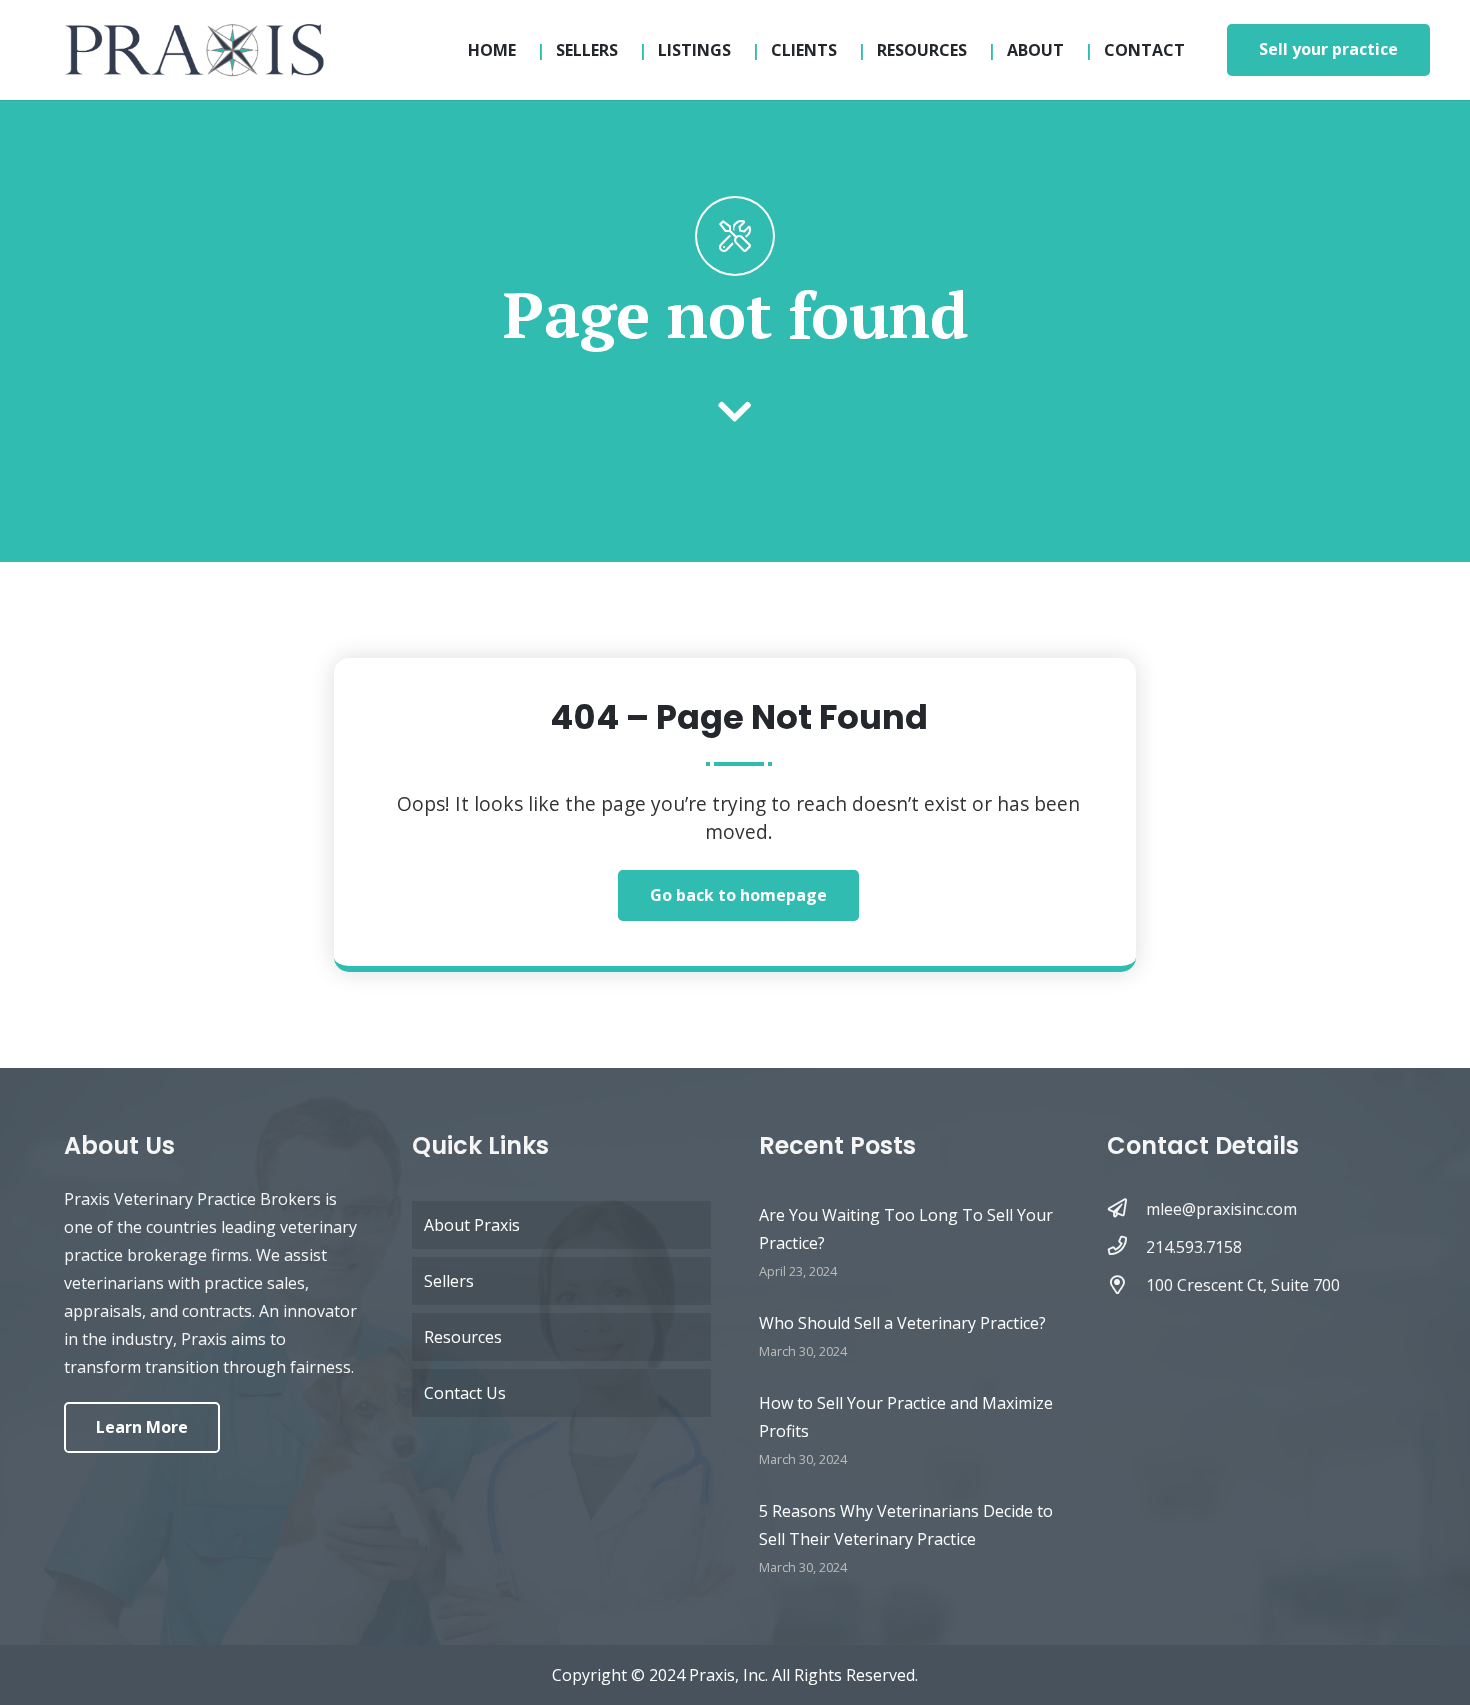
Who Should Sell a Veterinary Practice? (902, 1323)
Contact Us (465, 1393)
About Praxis (472, 1225)
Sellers (449, 1281)
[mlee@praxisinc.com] (1127, 1209)
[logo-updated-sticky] (194, 50)
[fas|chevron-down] (735, 413)
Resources (463, 1337)
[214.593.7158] (1127, 1247)
